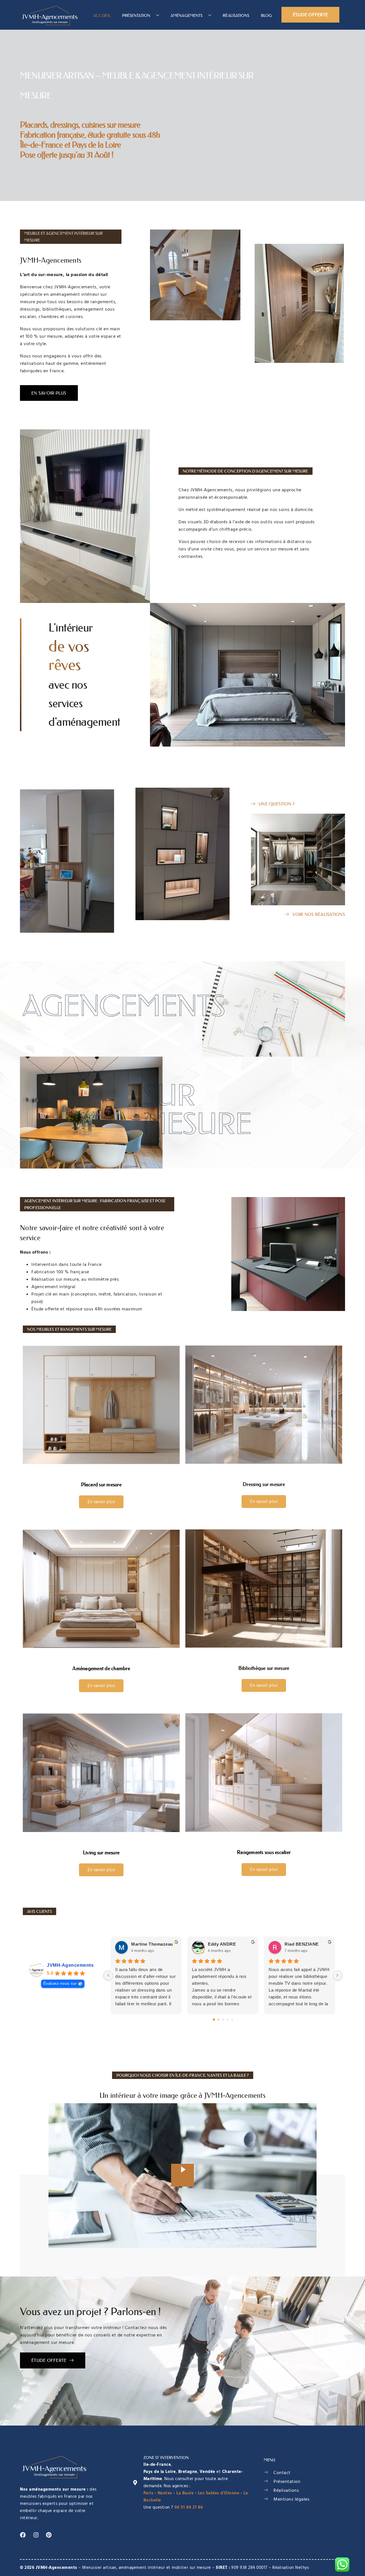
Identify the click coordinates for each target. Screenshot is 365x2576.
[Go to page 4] (232, 2019)
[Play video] (182, 2175)
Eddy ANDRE (222, 1944)
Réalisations (236, 15)
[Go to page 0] (214, 2020)
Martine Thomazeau (152, 1944)
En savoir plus (101, 1502)
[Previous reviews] (108, 1975)
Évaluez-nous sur (60, 1983)
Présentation (136, 15)
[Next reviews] (337, 1975)
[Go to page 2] (223, 2019)
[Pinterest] (49, 2535)
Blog (266, 15)
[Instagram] (36, 2535)
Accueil (102, 15)
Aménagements (186, 15)
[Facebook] (23, 2535)
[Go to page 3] (227, 2019)
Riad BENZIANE (302, 1944)
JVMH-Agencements (70, 1965)
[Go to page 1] (218, 2019)
